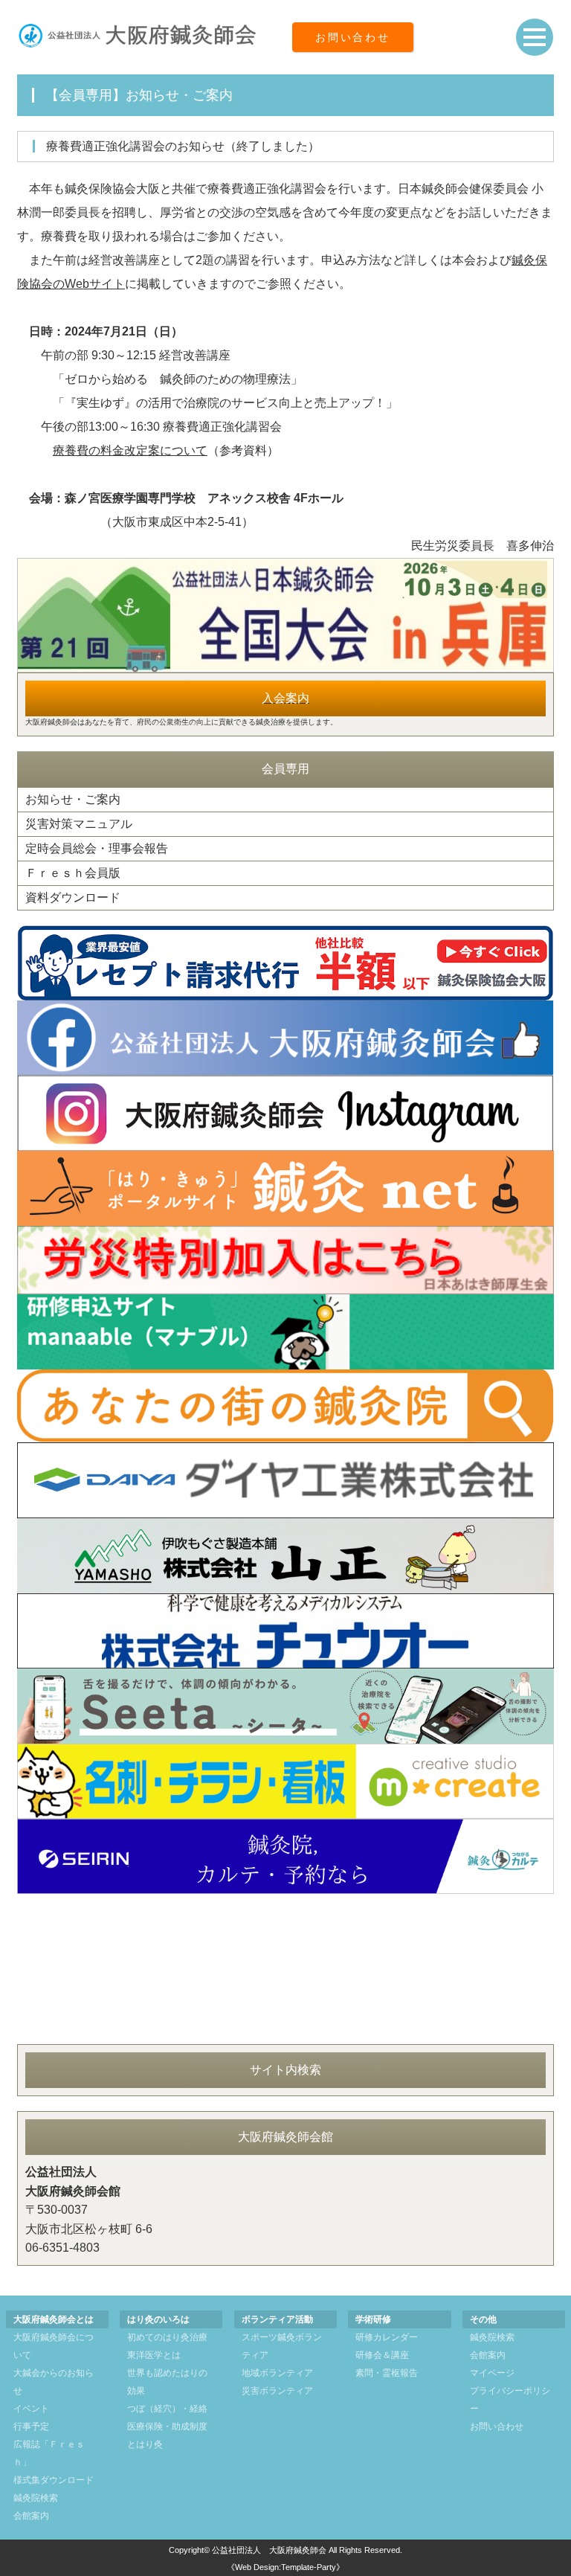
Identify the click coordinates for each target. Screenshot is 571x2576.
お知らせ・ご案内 (73, 799)
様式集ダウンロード (54, 2480)
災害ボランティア (277, 2391)
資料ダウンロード (73, 897)
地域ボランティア (277, 2373)
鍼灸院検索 (36, 2498)
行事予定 (31, 2426)
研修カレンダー (387, 2337)
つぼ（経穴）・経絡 (167, 2409)
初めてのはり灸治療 (167, 2337)
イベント (31, 2409)
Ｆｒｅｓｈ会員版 (73, 873)
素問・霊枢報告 (387, 2373)
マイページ (492, 2373)
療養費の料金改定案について (130, 450)
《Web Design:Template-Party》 (285, 2567)
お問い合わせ (353, 37)
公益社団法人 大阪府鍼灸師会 (269, 2550)
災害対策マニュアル (79, 824)
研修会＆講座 (382, 2355)
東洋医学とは (154, 2355)
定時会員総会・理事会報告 (97, 848)
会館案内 (31, 2516)
